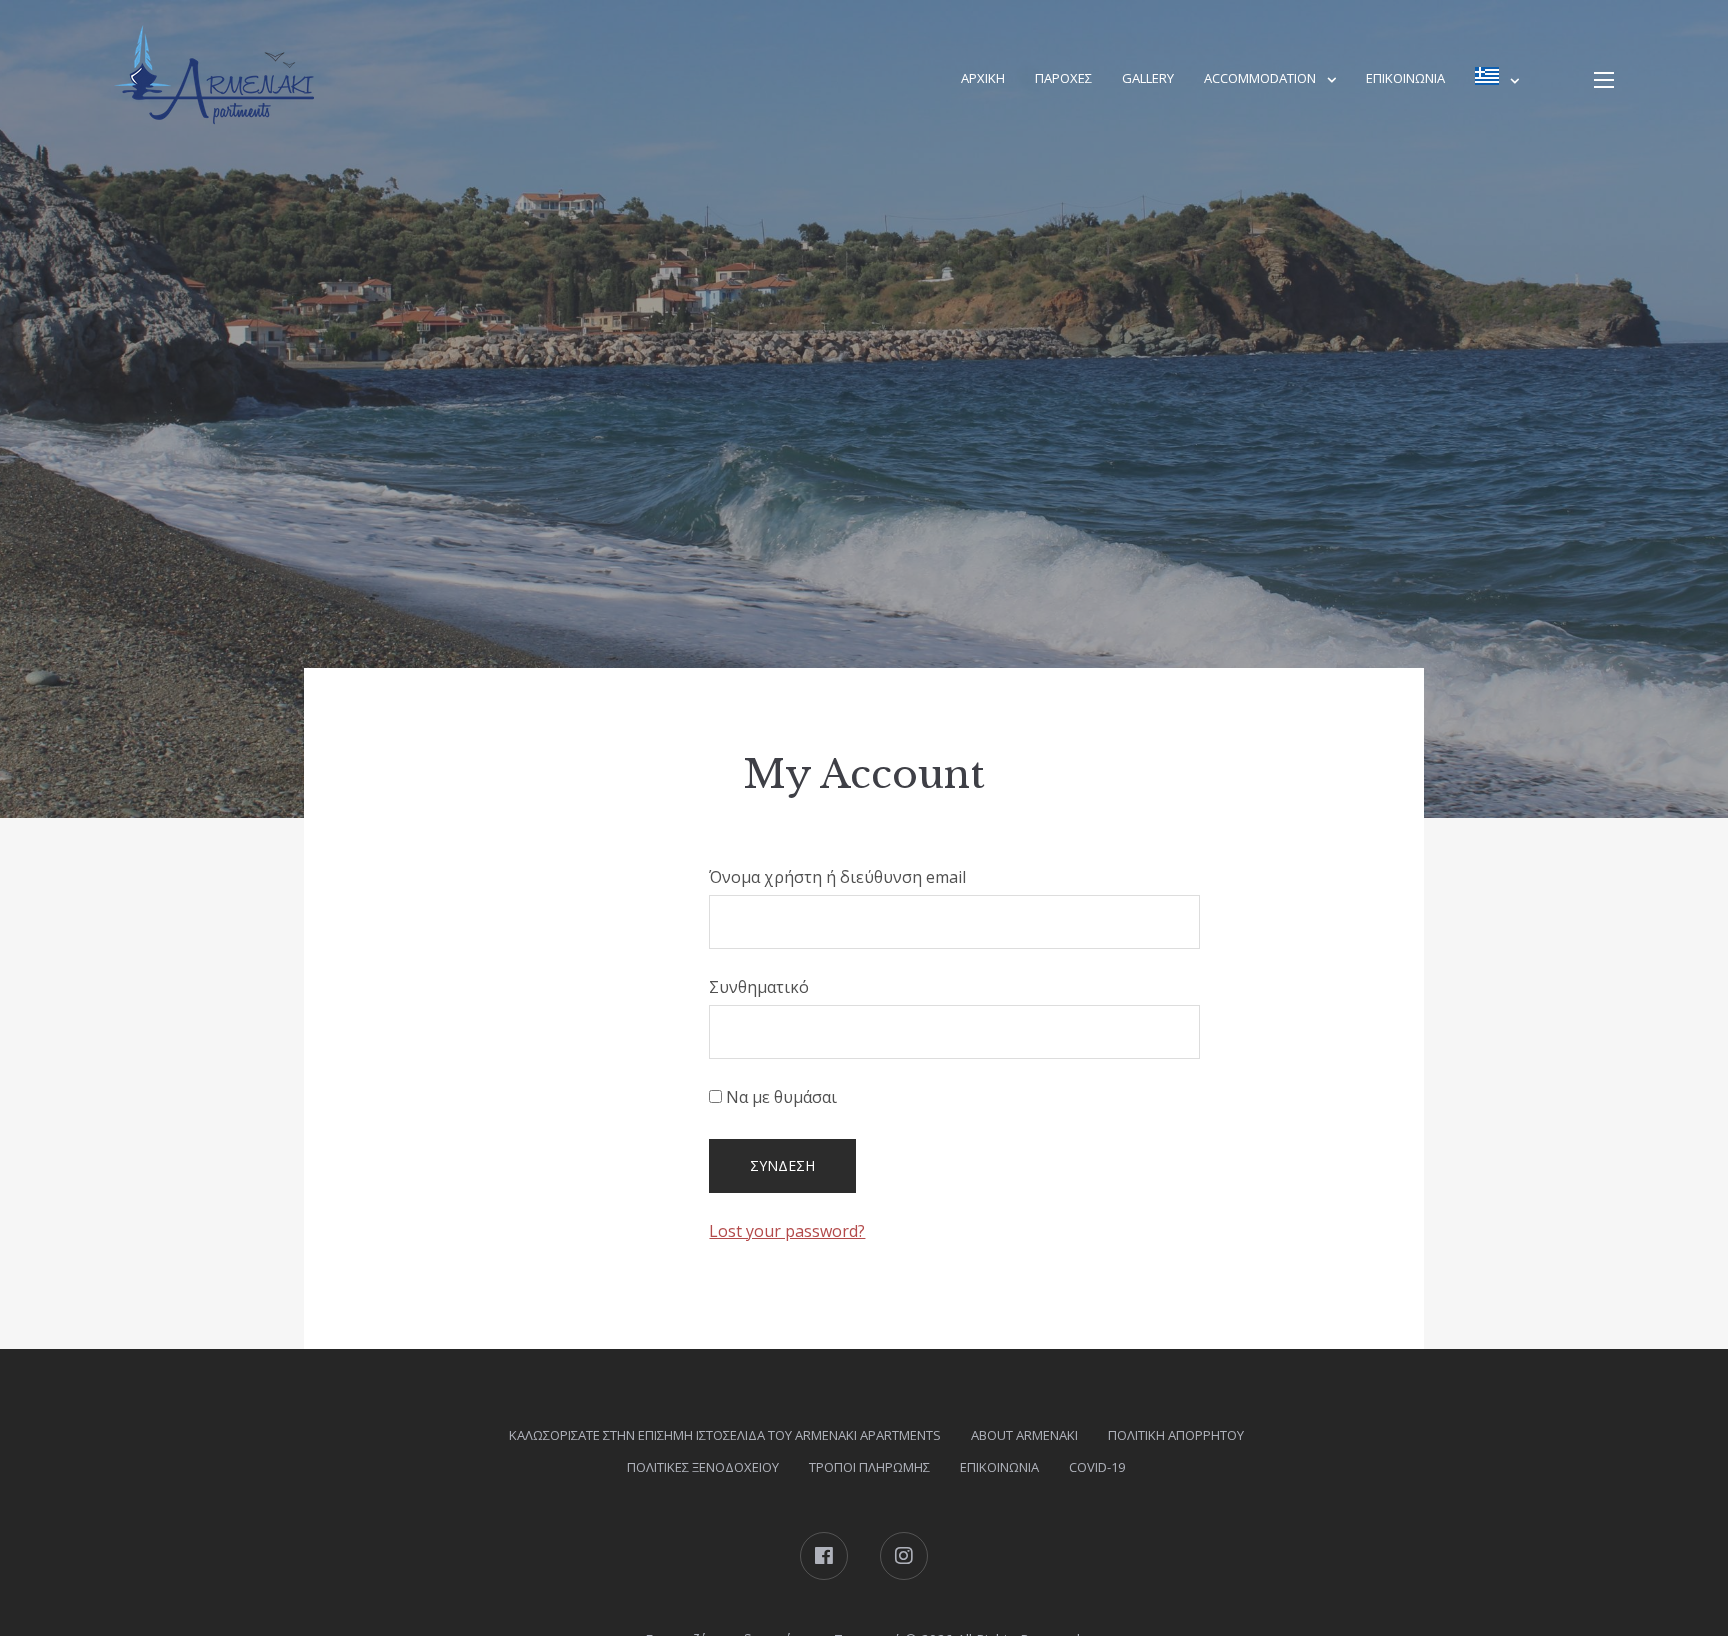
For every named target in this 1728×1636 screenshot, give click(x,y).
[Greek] (1497, 79)
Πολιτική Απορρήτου (1176, 1435)
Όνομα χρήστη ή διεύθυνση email (837, 877)
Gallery (1148, 78)
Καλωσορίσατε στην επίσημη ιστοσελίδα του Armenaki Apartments (725, 1435)
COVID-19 (1097, 1467)
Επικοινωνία (1405, 78)
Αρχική (983, 78)
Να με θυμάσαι (779, 1097)
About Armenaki (1024, 1435)
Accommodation (1260, 78)
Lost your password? (787, 1231)
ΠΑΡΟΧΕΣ (1063, 78)
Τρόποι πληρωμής (869, 1467)
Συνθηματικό (759, 987)
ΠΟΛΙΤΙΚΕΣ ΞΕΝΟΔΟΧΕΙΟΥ (703, 1467)
